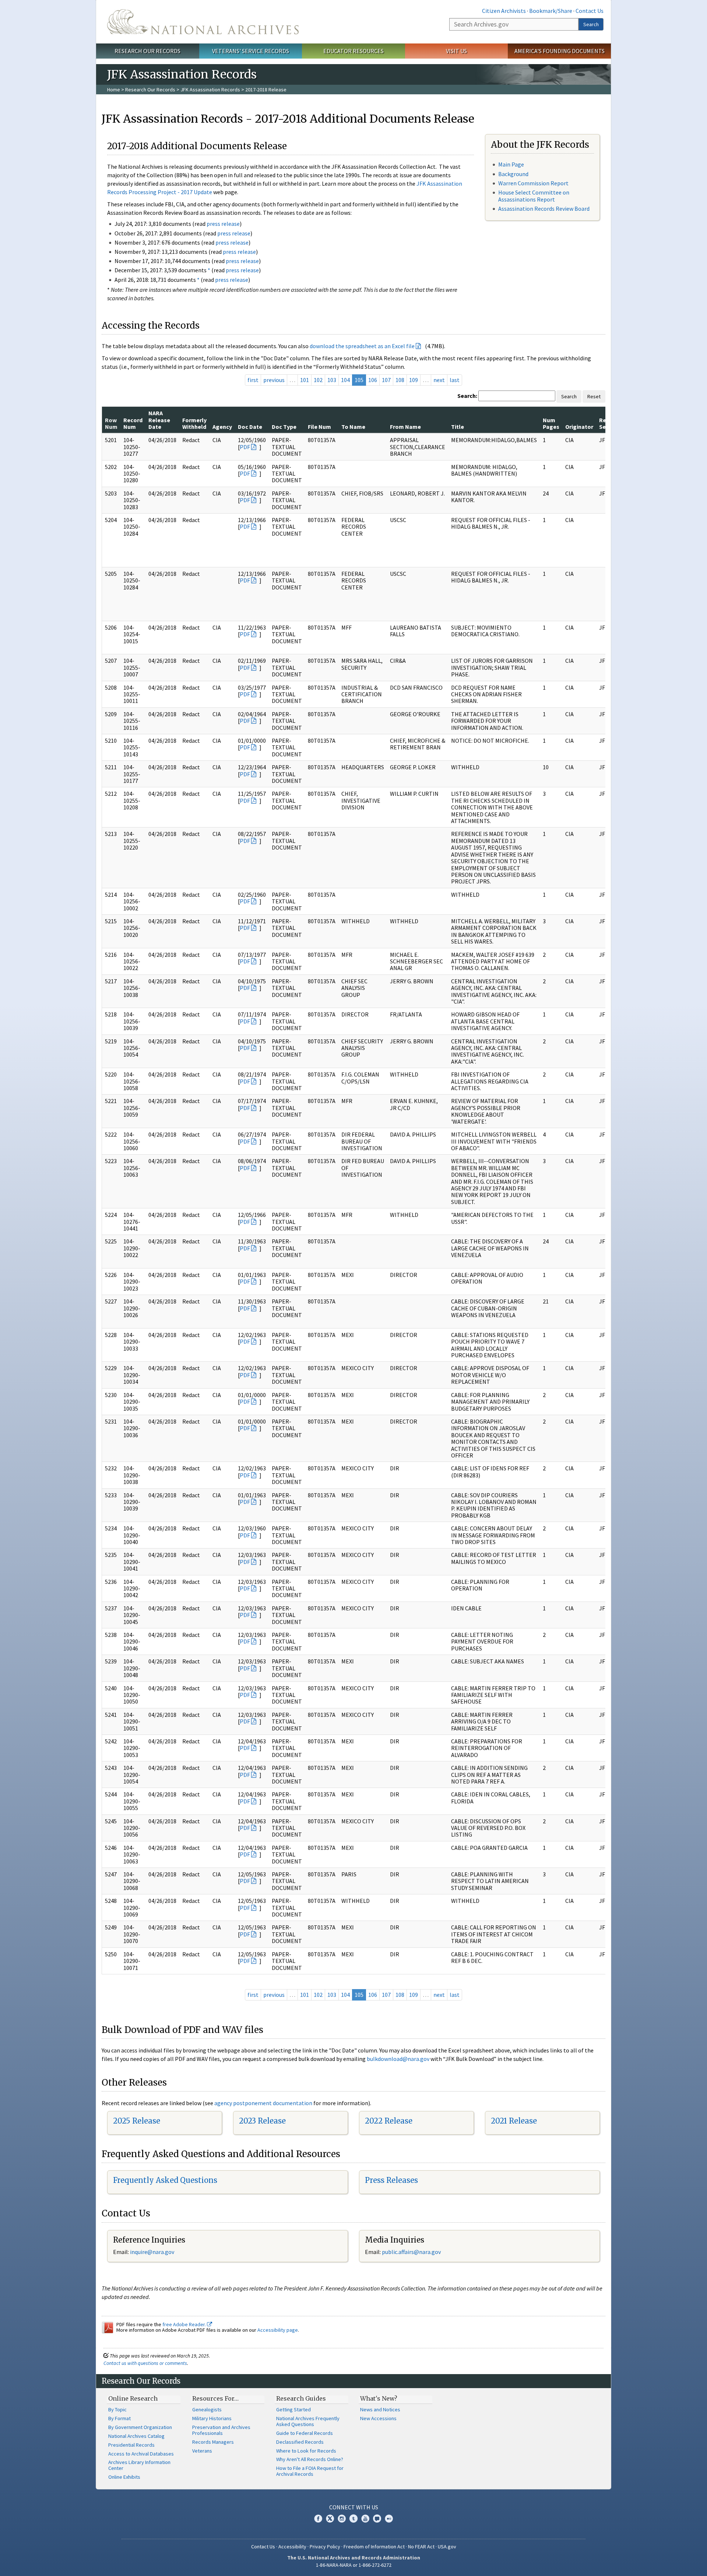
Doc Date (250, 427)
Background (513, 174)
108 (400, 380)
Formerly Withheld (194, 423)
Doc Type (284, 427)
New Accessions (378, 2418)
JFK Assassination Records (210, 90)
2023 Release (262, 2121)
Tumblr (353, 2519)
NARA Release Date (159, 420)
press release (223, 224)
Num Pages (551, 423)
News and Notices (380, 2409)
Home (114, 90)
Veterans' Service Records (251, 51)
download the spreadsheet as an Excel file (362, 346)
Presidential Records (131, 2445)
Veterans (202, 2451)
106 (373, 380)
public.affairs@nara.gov (411, 2252)
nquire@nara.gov (153, 2252)
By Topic (117, 2409)
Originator (579, 427)
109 (414, 380)
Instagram (342, 2519)
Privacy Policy (325, 2547)
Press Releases (391, 2180)
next (439, 380)
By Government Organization (140, 2427)
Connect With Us (354, 2507)
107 (386, 380)
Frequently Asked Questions (165, 2180)
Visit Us (456, 51)
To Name (353, 427)
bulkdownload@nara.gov (398, 2059)
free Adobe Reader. (185, 2324)
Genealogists (207, 2409)
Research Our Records (147, 51)
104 (345, 380)
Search (591, 24)
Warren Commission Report (533, 183)
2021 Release (514, 2121)
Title (458, 427)
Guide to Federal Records (305, 2433)
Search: (467, 396)
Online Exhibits (124, 2477)
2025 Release (137, 2121)
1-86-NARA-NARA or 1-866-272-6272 (354, 2565)
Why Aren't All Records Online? (310, 2459)
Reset (594, 396)
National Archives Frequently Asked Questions (308, 2421)
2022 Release (389, 2121)
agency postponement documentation (263, 2103)
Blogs (377, 2519)
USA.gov (447, 2547)
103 (332, 380)
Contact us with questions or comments (145, 2363)
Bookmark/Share (551, 11)
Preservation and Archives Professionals (221, 2430)
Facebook (318, 2519)
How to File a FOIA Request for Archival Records (310, 2471)
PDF (245, 447)
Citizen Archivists (504, 11)
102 (318, 380)
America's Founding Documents (560, 51)
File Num (319, 427)
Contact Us (590, 11)
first (253, 380)
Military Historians (212, 2418)
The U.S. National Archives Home (203, 22)
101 (305, 380)
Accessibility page (278, 2330)
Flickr (389, 2519)
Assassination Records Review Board (544, 209)
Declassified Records (300, 2442)
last (455, 380)
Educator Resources (353, 51)
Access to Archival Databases (141, 2454)
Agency (222, 427)
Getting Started (293, 2409)
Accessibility (292, 2547)
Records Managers (213, 2442)
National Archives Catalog (136, 2436)
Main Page (511, 164)
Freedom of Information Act (374, 2547)
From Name (405, 427)
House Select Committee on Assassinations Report (534, 196)
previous (274, 380)
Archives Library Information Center (139, 2465)
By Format (119, 2418)
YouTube (365, 2519)
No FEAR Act (421, 2547)
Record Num (133, 423)
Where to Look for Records (306, 2451)
